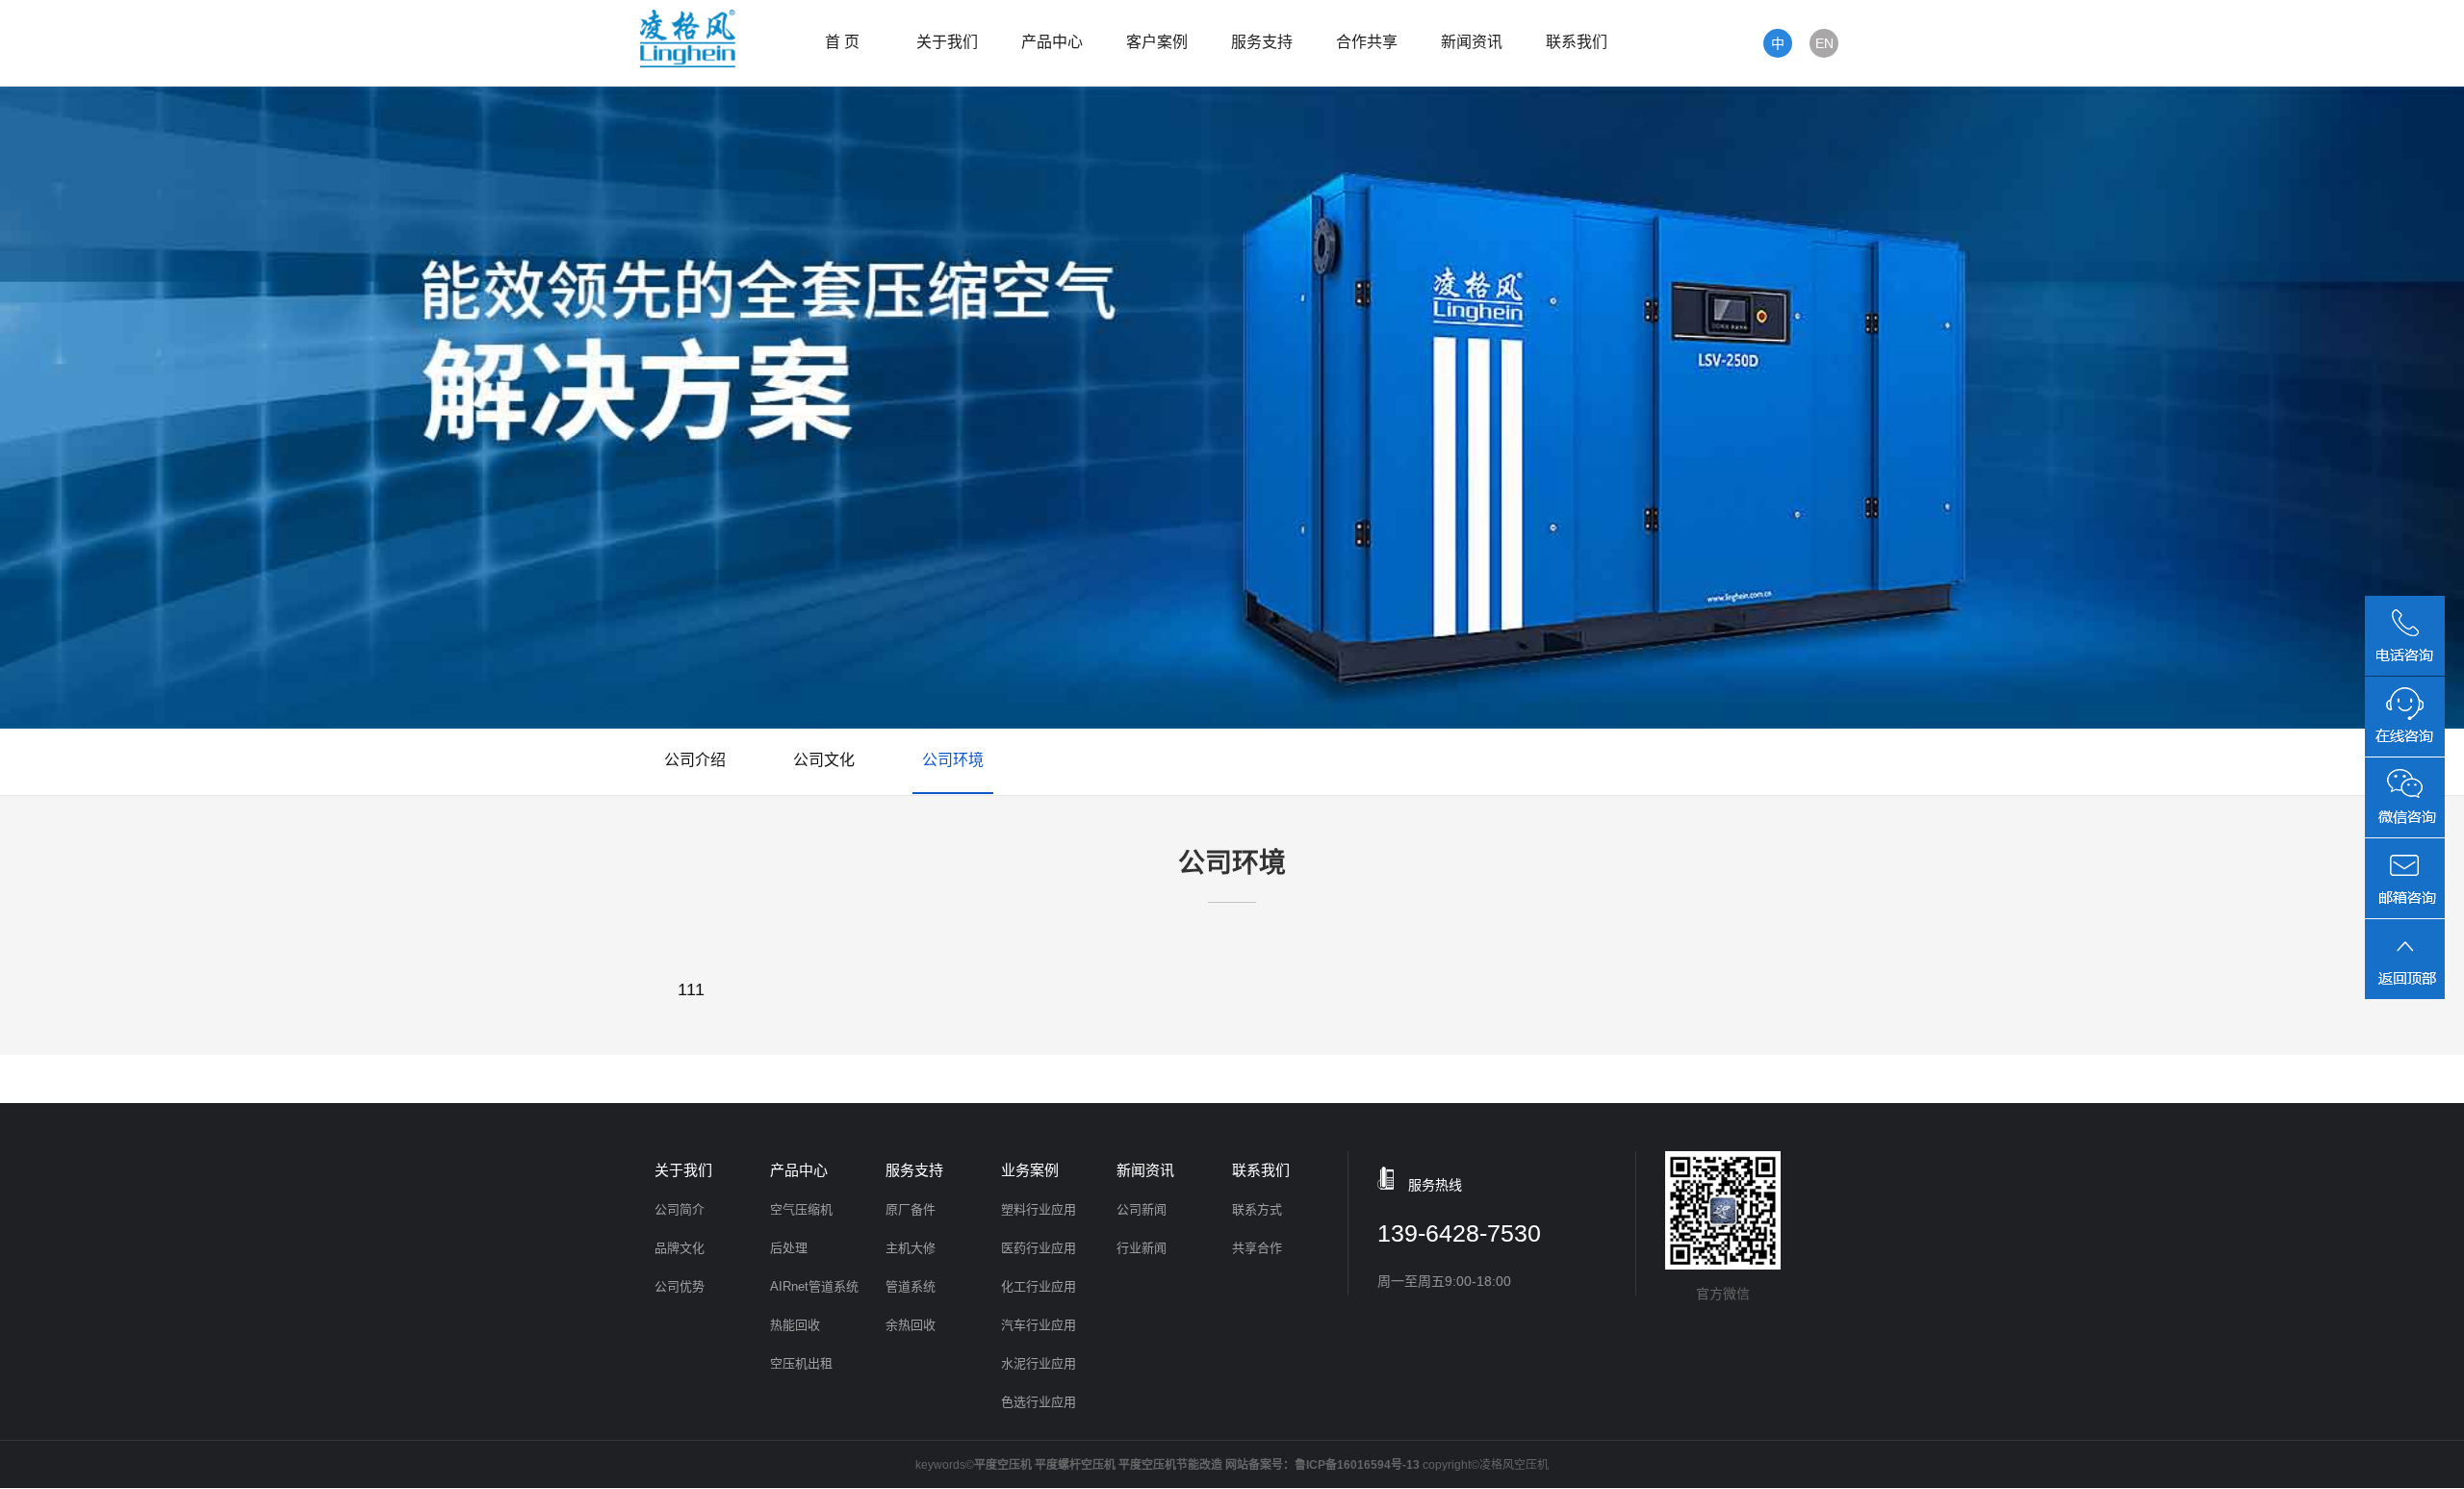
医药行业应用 (1039, 1248)
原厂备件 (911, 1209)
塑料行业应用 (1039, 1209)
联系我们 (1577, 42)
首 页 (842, 42)
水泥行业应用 (1039, 1363)
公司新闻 (1142, 1209)
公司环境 (953, 760)
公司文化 (824, 760)
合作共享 (1367, 42)
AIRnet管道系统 (814, 1286)
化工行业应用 (1039, 1286)
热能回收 (795, 1325)
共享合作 (1257, 1248)
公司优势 (680, 1286)
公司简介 (680, 1209)
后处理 (789, 1248)
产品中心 (1052, 42)
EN (1824, 43)
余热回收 (911, 1325)
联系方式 (1257, 1209)
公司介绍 (695, 760)
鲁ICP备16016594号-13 (1357, 1465)
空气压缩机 (801, 1209)
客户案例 (1157, 42)
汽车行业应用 (1039, 1325)
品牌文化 (680, 1248)
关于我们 (947, 42)
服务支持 (1262, 42)
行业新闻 (1142, 1248)
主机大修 (911, 1248)
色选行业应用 (1039, 1402)
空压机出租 (801, 1363)
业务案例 (1030, 1170)
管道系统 (911, 1286)
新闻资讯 (1472, 42)
